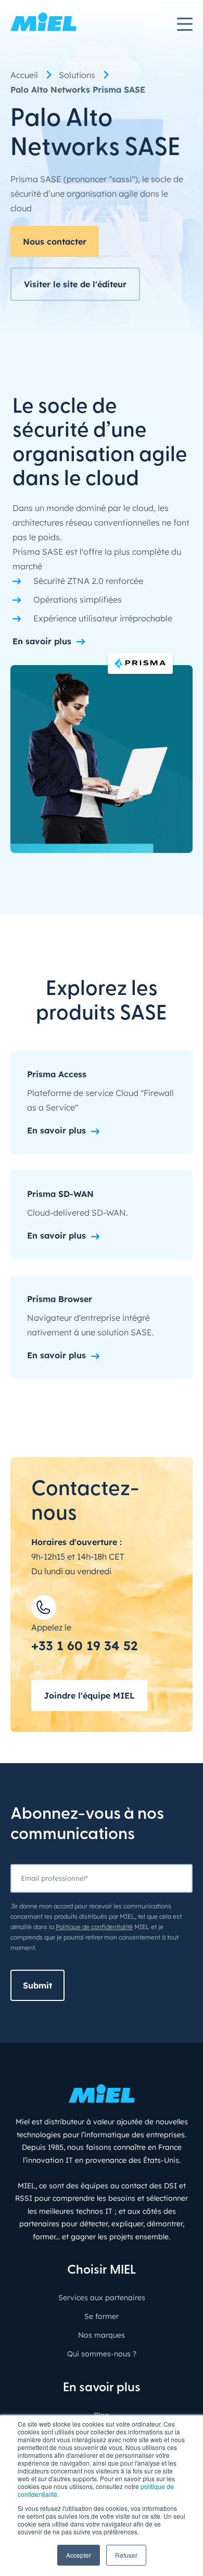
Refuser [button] (126, 2555)
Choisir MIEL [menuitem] (102, 2271)
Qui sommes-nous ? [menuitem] (102, 2354)
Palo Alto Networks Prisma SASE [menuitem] (78, 90)
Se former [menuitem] (102, 2316)
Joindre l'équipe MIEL (89, 1695)
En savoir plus (42, 641)
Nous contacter (55, 241)
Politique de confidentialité (94, 1927)
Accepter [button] (79, 2555)
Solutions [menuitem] (77, 75)
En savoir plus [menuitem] (102, 2388)
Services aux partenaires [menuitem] (102, 2298)
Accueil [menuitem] (24, 75)
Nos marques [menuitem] (102, 2335)
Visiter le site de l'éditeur (75, 284)
